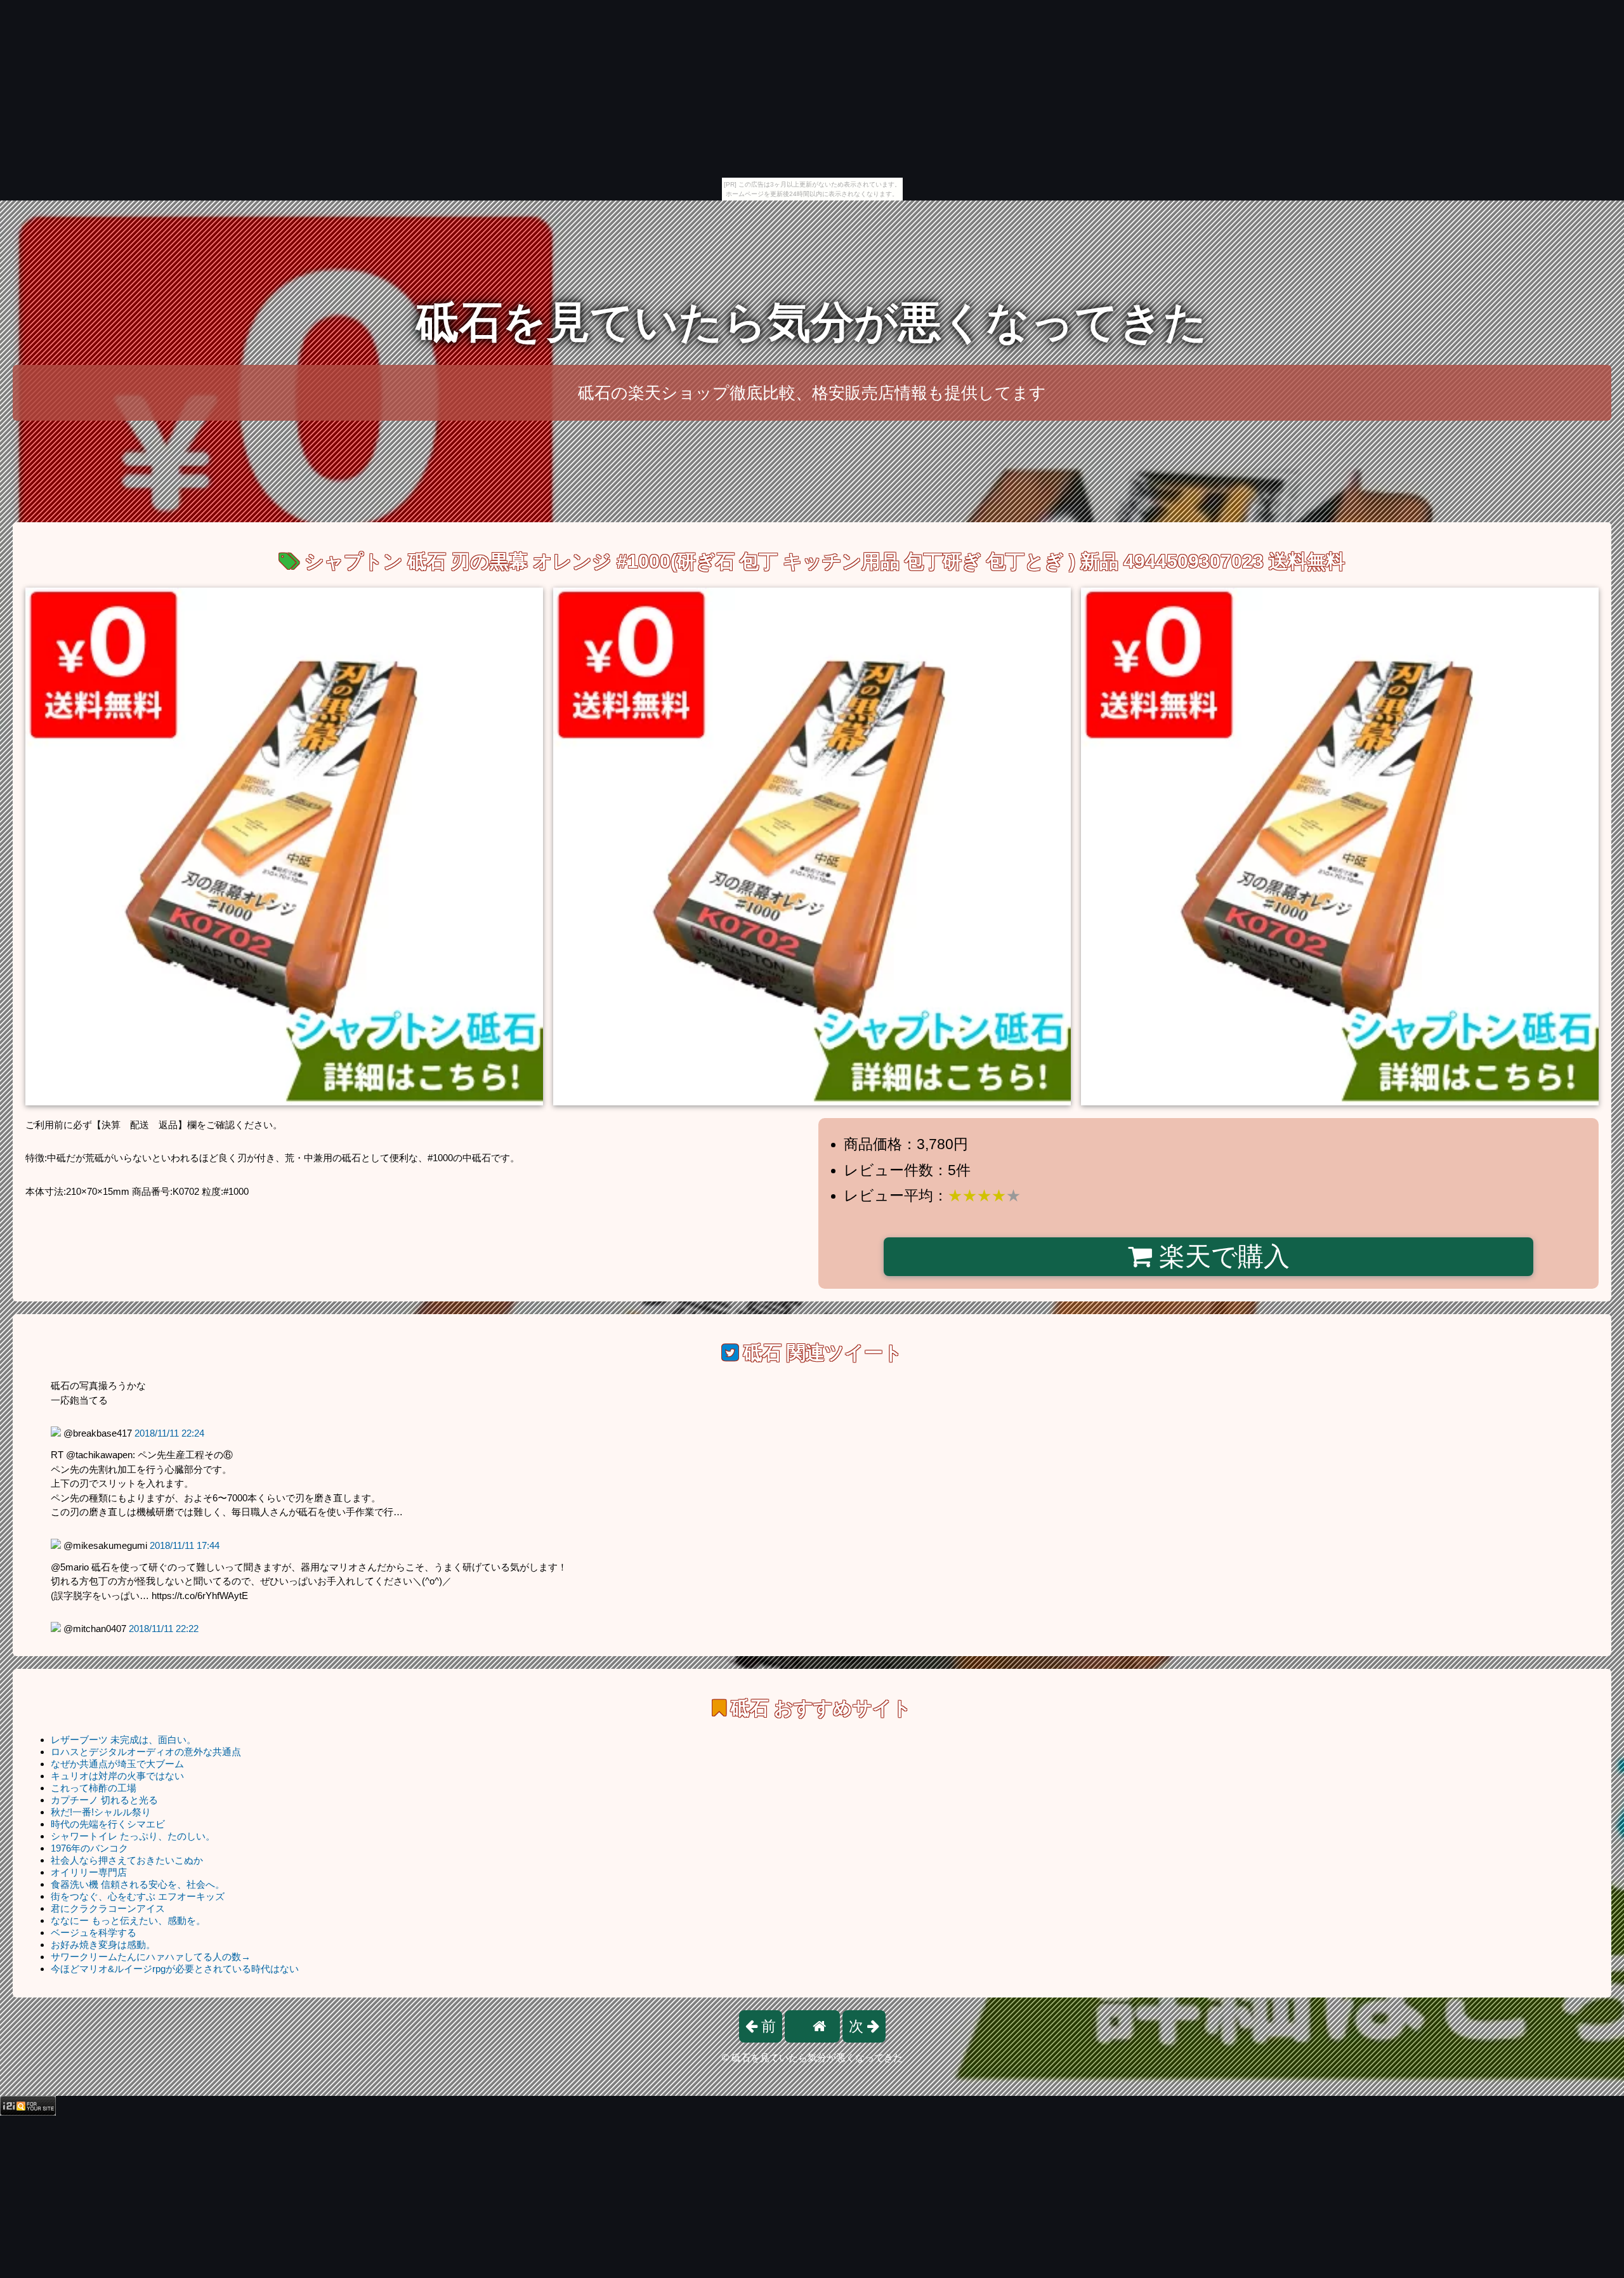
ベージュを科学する (94, 1932)
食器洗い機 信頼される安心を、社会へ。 (138, 1884)
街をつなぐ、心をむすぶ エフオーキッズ (138, 1896)
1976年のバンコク (89, 1848)
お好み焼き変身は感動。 (103, 1945)
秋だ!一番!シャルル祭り (101, 1812)
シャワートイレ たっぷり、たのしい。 (133, 1836)
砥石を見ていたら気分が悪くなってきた (812, 322)
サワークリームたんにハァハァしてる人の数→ (151, 1957)
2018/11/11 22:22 (164, 1629)
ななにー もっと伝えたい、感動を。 (128, 1920)
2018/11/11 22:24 (169, 1433)
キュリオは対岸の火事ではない (117, 1776)
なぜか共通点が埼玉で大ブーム (117, 1764)
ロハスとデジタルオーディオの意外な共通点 (146, 1752)
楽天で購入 (1221, 1256)
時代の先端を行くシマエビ (108, 1824)
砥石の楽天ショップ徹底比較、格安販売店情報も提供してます (812, 393)
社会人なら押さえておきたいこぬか (127, 1860)
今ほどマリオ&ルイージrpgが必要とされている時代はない (175, 1969)
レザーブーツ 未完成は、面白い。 (123, 1740)
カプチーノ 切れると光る (104, 1800)
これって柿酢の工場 (94, 1788)
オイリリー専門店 (89, 1872)
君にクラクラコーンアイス (108, 1908)
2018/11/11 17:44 (185, 1545)
